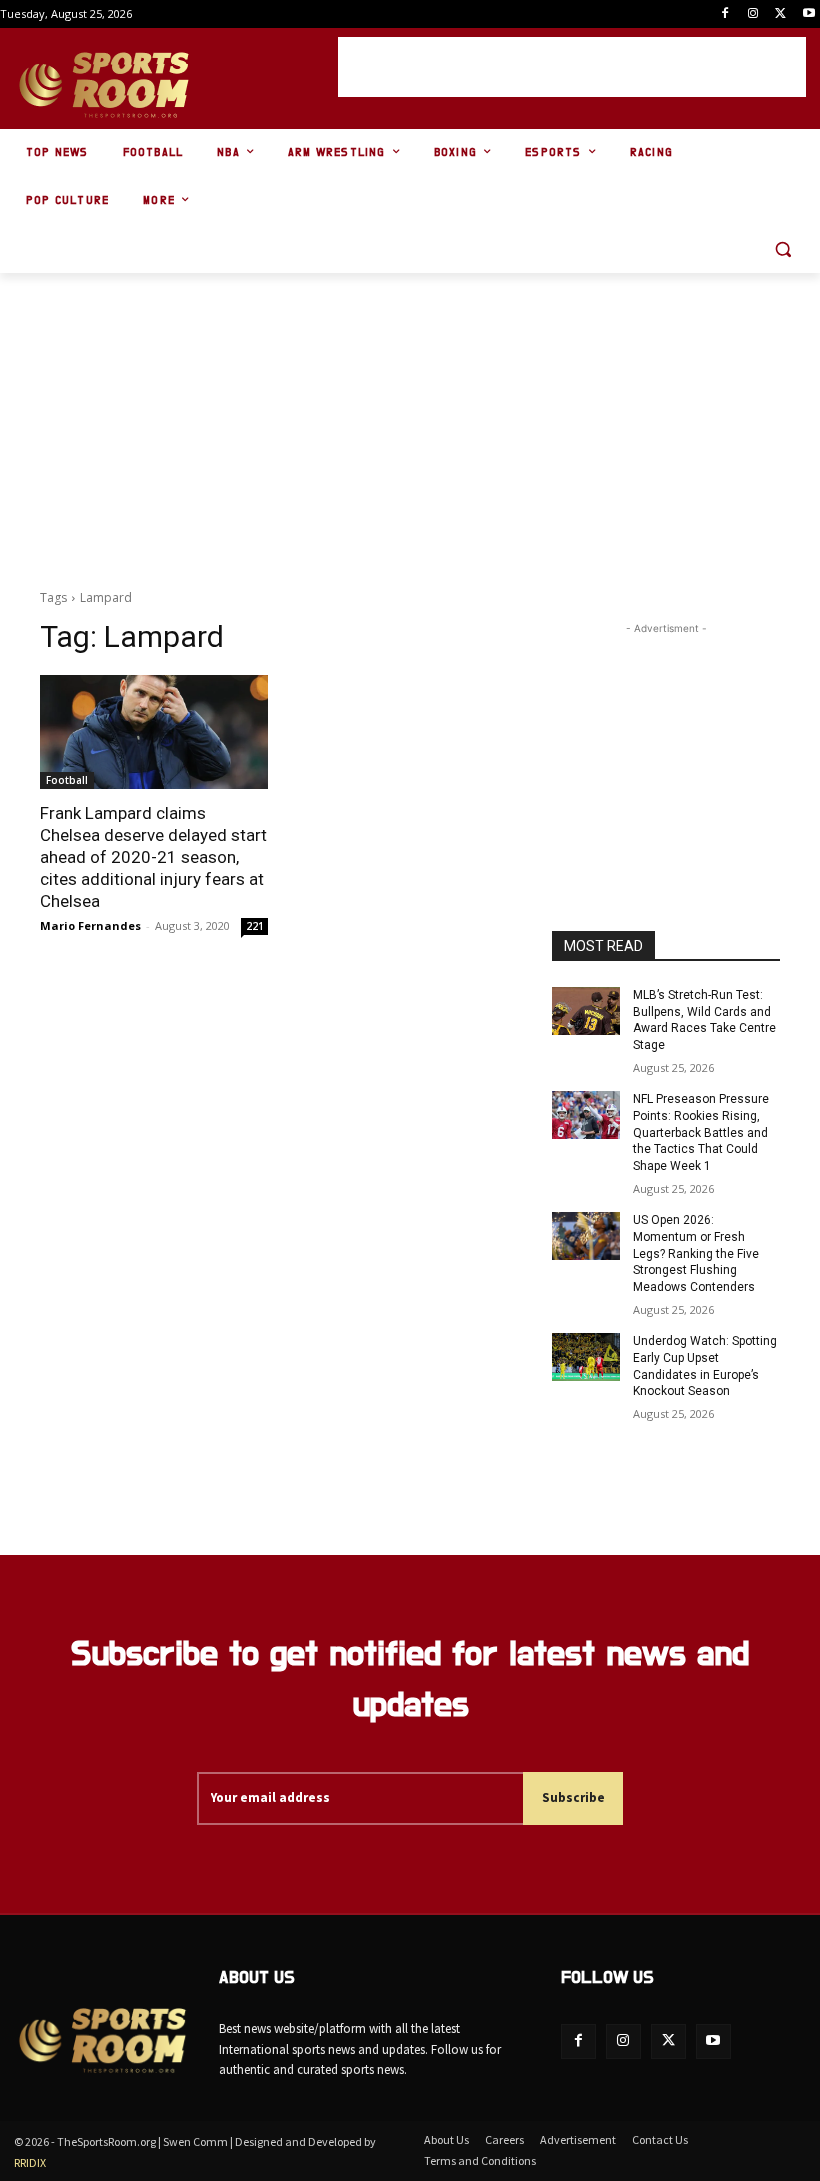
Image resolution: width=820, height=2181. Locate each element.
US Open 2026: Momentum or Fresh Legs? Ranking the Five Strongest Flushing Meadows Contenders (696, 1253)
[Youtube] (808, 14)
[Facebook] (725, 14)
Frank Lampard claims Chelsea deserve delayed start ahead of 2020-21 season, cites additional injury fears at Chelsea (153, 857)
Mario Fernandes (90, 925)
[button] (782, 249)
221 (255, 926)
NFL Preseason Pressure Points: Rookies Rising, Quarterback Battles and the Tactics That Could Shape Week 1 (701, 1132)
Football (67, 780)
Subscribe (573, 1797)
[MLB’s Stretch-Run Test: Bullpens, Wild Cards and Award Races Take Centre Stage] (586, 1011)
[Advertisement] (572, 67)
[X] (780, 14)
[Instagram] (753, 14)
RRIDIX (30, 2162)
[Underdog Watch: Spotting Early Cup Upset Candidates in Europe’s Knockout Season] (586, 1357)
